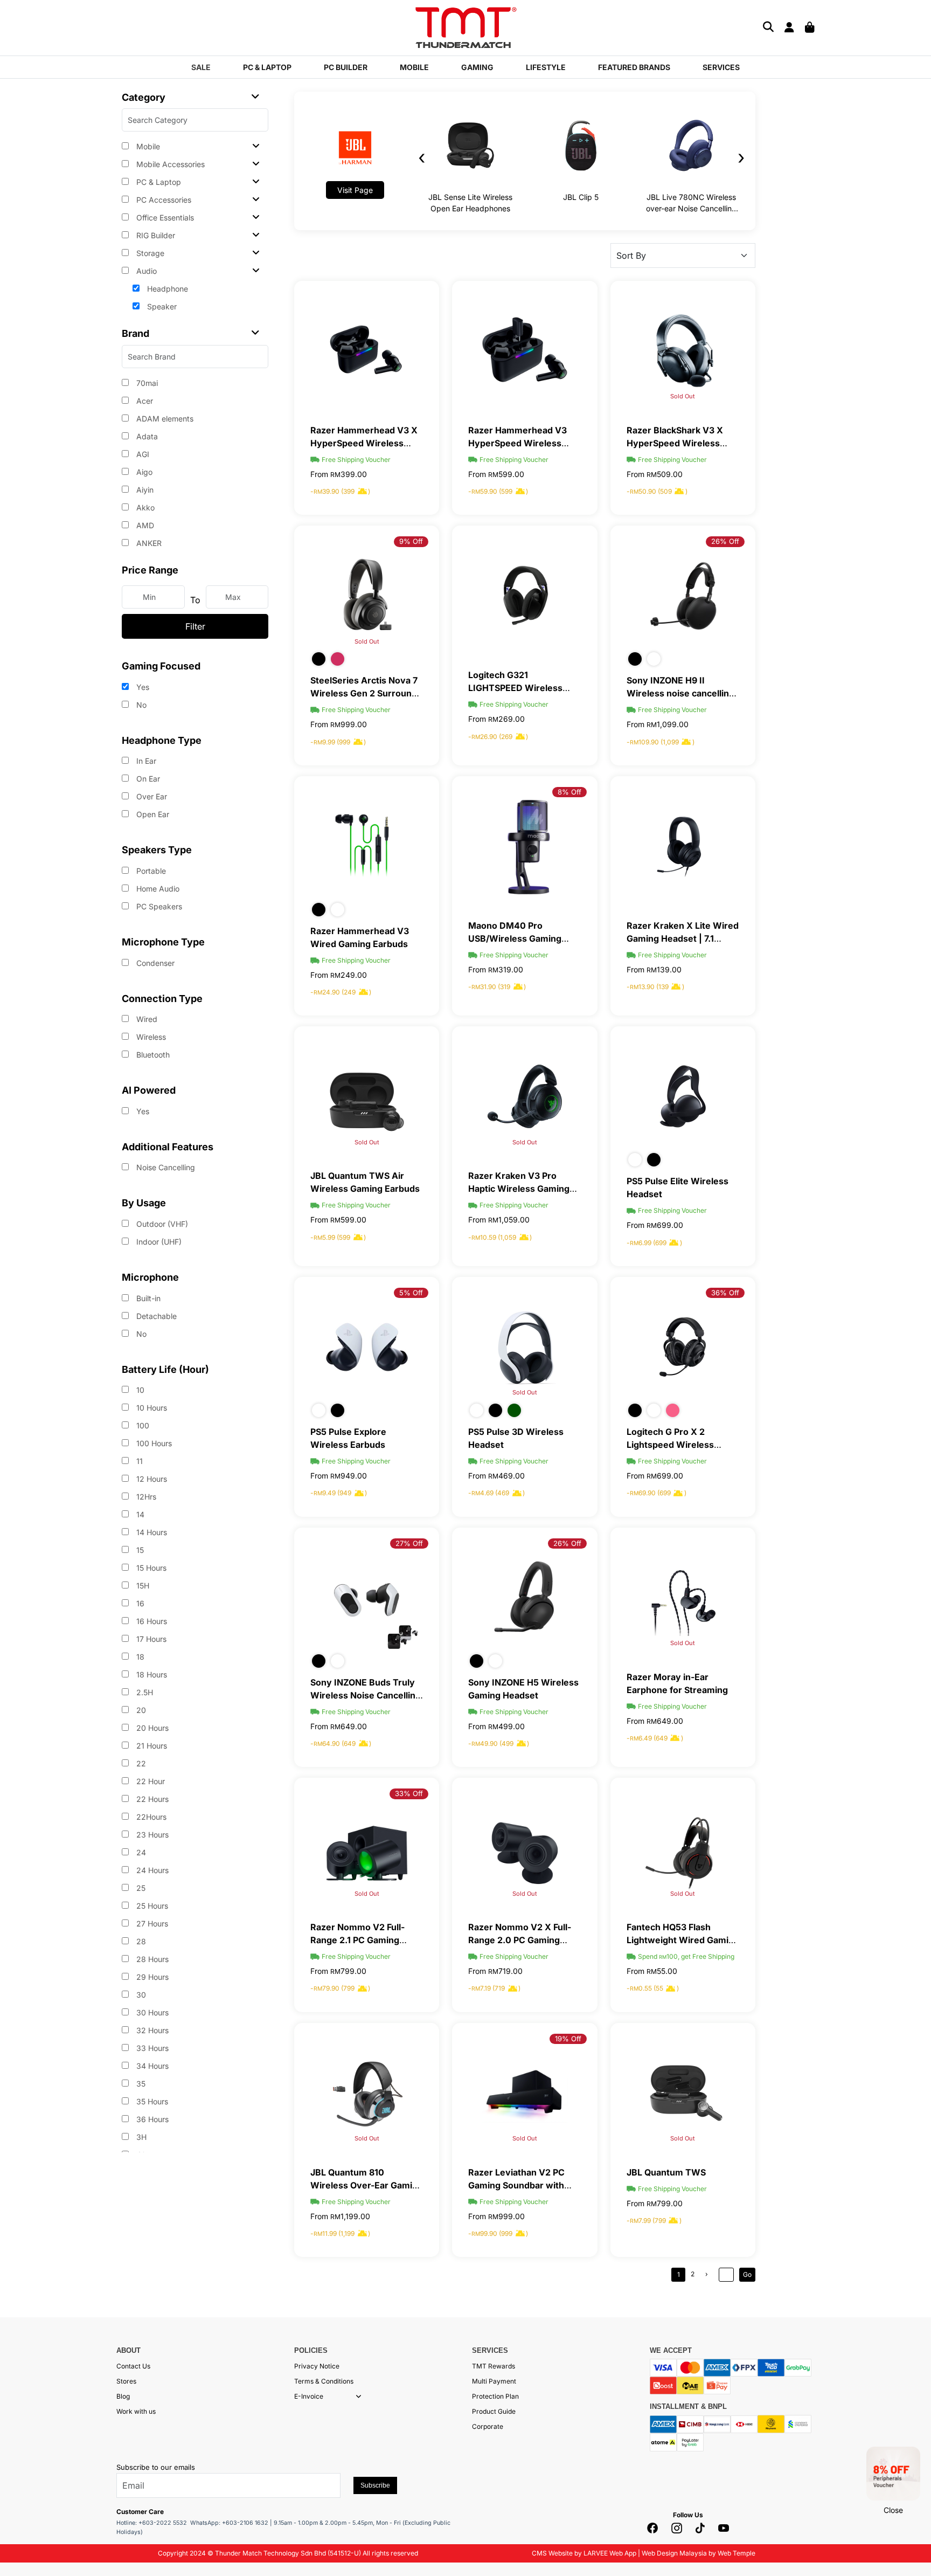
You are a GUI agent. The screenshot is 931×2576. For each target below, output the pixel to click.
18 (139, 1657)
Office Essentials (164, 217)
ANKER (148, 543)
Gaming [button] (477, 67)
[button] (359, 2397)
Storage (149, 253)
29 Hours (151, 1977)
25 (140, 1888)
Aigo (143, 472)
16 (139, 1603)
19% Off (568, 2039)
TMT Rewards (494, 2366)
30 (140, 1995)
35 (140, 2084)
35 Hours (151, 2101)
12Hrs (145, 1497)
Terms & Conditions (324, 2381)
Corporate (488, 2426)
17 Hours (150, 1639)
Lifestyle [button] (546, 67)
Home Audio (157, 889)
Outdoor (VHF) (161, 1224)
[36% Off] (683, 1346)
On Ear (147, 779)
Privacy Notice (317, 2366)
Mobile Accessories (169, 164)
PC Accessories (163, 200)
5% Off (411, 1293)
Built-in (147, 1298)
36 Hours (151, 2119)
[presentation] (422, 157)
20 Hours (151, 1728)
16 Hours (151, 1621)
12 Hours (151, 1479)
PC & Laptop (158, 182)
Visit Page (355, 190)
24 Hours (151, 1870)
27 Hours (151, 1924)
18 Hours (151, 1674)
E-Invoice (309, 2396)
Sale (201, 67)
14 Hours (151, 1532)
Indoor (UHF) (158, 1242)
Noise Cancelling (165, 1167)
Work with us (136, 2411)
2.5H (144, 1692)
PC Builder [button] (346, 67)
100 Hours (153, 1443)
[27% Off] (367, 1597)
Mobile (147, 146)
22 (140, 1763)
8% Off (569, 792)
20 (140, 1710)
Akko (144, 507)
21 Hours (151, 1746)
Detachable (155, 1316)
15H (142, 1586)
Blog (123, 2396)
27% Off (409, 1543)
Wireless (150, 1037)
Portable (150, 871)
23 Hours (151, 1835)
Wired (146, 1019)
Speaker (161, 306)
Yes (142, 687)
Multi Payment (494, 2381)
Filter (195, 626)
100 (142, 1425)
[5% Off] (367, 1346)
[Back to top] (22, 2557)
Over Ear (151, 796)
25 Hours (151, 1906)
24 (140, 1852)
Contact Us (133, 2366)
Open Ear (152, 814)
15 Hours (150, 1568)
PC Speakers (158, 906)
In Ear (145, 761)
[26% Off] (683, 595)
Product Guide (494, 2411)
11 (138, 1461)
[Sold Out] (683, 350)
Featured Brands (634, 67)
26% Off (725, 541)
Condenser (154, 963)
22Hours (150, 1817)
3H (140, 2137)
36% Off (725, 1293)
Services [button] (721, 67)
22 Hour (150, 1781)
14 (139, 1514)
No (140, 705)
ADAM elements (164, 419)
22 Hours (151, 1799)
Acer (144, 401)
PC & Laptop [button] (267, 67)
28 (140, 1941)
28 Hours (151, 1959)
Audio (145, 271)
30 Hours (151, 2012)
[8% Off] (524, 845)
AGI (142, 454)
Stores (126, 2381)
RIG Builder (155, 235)
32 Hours (151, 2030)
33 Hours (151, 2048)
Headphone (166, 289)
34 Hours (151, 2066)
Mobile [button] (414, 67)
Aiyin (144, 490)
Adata (146, 436)
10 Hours (151, 1408)
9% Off (411, 541)
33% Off (409, 1793)
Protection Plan (495, 2396)
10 (139, 1390)
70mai (146, 383)
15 (139, 1550)
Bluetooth (152, 1055)
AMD (144, 525)
